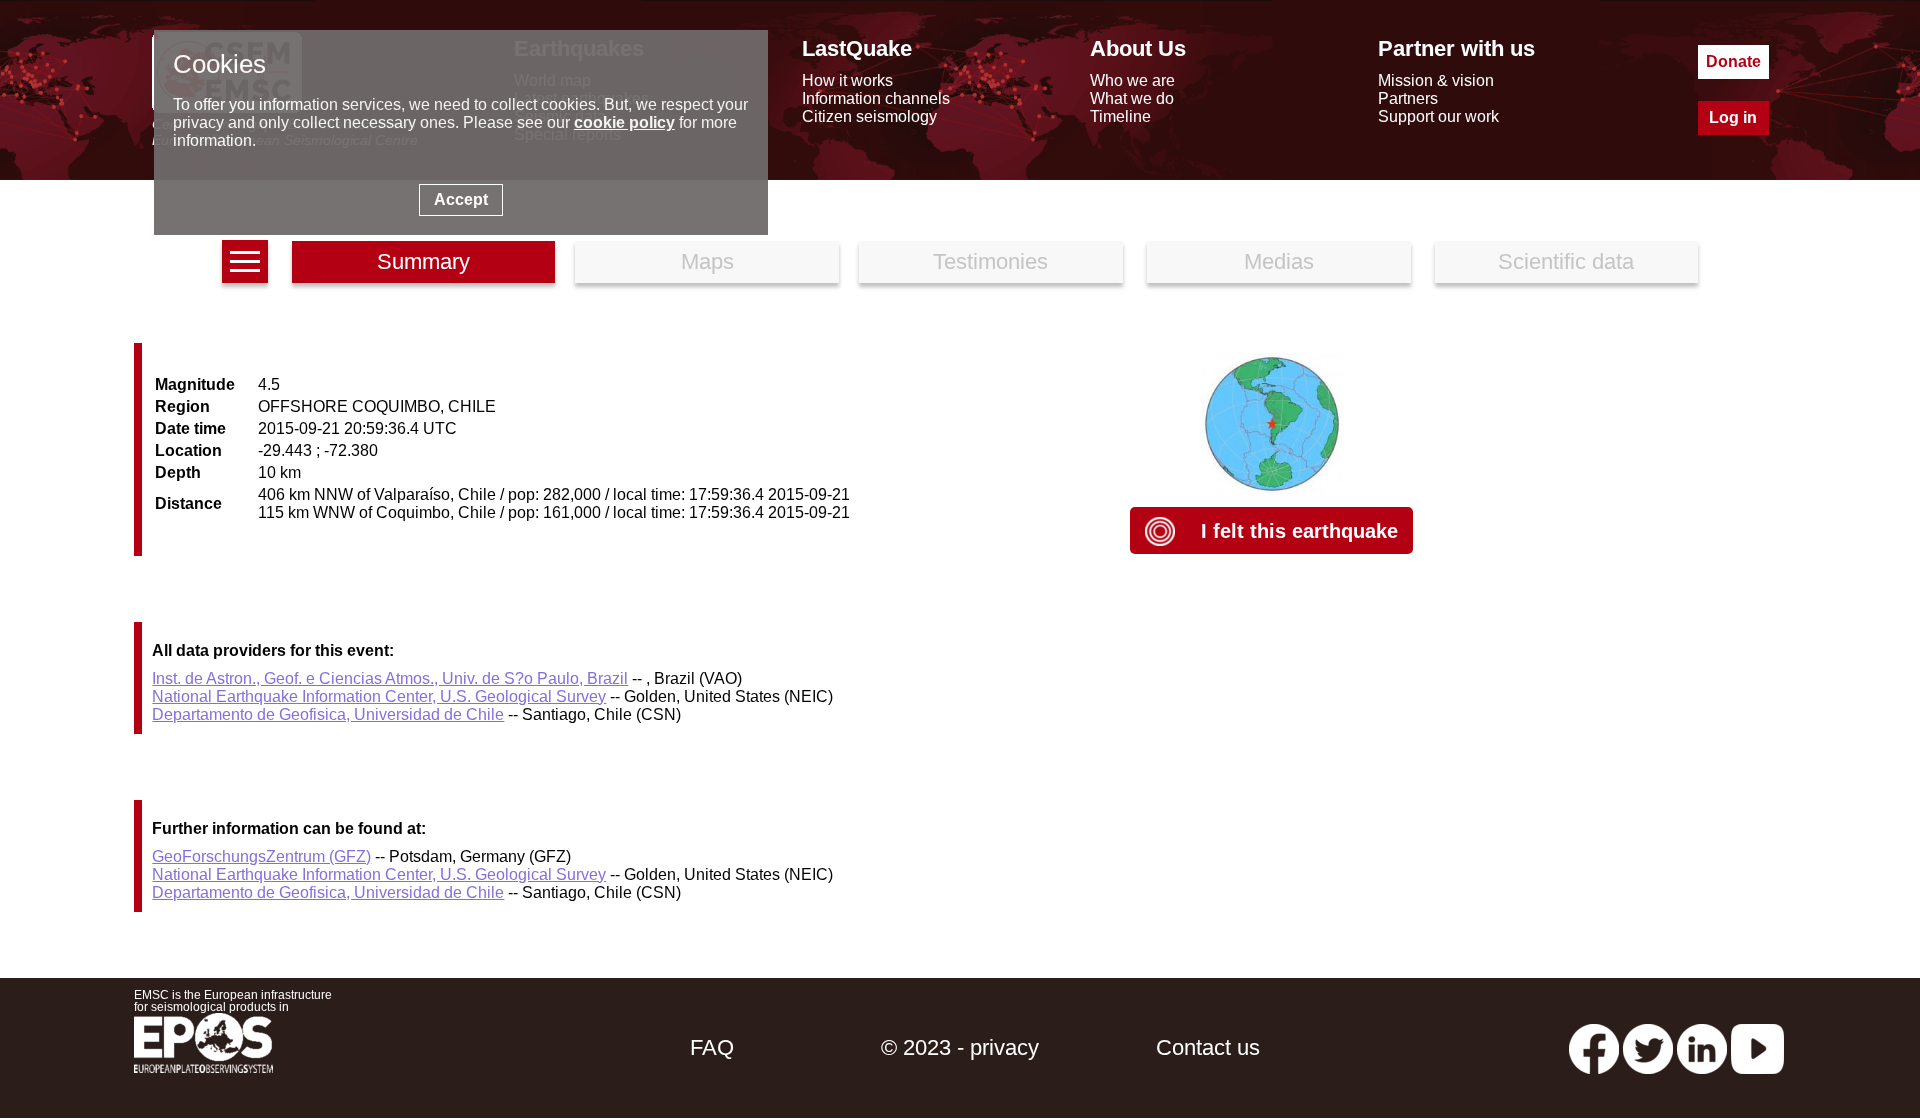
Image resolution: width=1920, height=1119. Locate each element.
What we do (1132, 98)
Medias (1279, 261)
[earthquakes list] (245, 261)
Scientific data (1566, 261)
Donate (1733, 61)
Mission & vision (1436, 80)
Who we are (1132, 80)
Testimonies (990, 261)
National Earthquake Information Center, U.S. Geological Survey (379, 696)
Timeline (1120, 116)
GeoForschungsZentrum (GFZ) (261, 856)
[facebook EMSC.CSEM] (1594, 1047)
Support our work (1438, 116)
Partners (1408, 98)
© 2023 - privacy (960, 1047)
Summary (423, 261)
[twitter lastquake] (1648, 1047)
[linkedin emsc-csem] (1702, 1047)
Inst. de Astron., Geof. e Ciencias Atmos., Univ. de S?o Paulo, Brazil (390, 678)
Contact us (1208, 1047)
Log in (1733, 117)
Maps (707, 261)
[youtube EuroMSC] (1757, 1047)
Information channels (876, 98)
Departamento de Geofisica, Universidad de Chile (328, 714)
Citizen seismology (869, 116)
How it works (847, 80)
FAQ (712, 1047)
